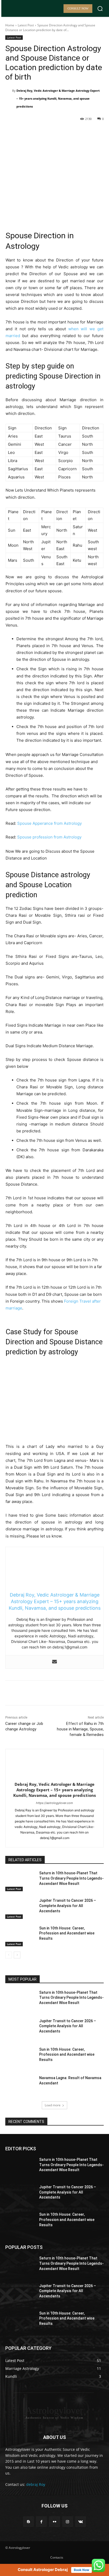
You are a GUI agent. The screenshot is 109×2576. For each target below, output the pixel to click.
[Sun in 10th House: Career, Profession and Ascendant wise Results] (20, 1936)
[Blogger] (28, 2522)
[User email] (54, 1662)
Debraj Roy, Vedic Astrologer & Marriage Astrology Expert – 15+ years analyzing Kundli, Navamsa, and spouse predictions (58, 98)
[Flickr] (54, 2522)
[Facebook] (27, 132)
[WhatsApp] (64, 132)
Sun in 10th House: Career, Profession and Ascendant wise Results (67, 1933)
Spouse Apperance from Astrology (49, 823)
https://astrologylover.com (54, 1803)
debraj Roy (36, 2484)
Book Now (81, 2570)
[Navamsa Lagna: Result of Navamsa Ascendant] (20, 2086)
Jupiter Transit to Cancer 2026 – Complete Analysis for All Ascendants (68, 1906)
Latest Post (26, 25)
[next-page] (17, 1955)
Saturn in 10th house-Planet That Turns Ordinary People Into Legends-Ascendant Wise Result (71, 1878)
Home (10, 25)
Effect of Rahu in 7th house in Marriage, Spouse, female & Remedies (80, 1729)
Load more (53, 2105)
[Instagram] (68, 2522)
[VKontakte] (81, 2522)
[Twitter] (39, 132)
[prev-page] (9, 1955)
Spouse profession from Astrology (49, 837)
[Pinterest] (52, 132)
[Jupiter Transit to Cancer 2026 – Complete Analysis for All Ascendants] (20, 1908)
